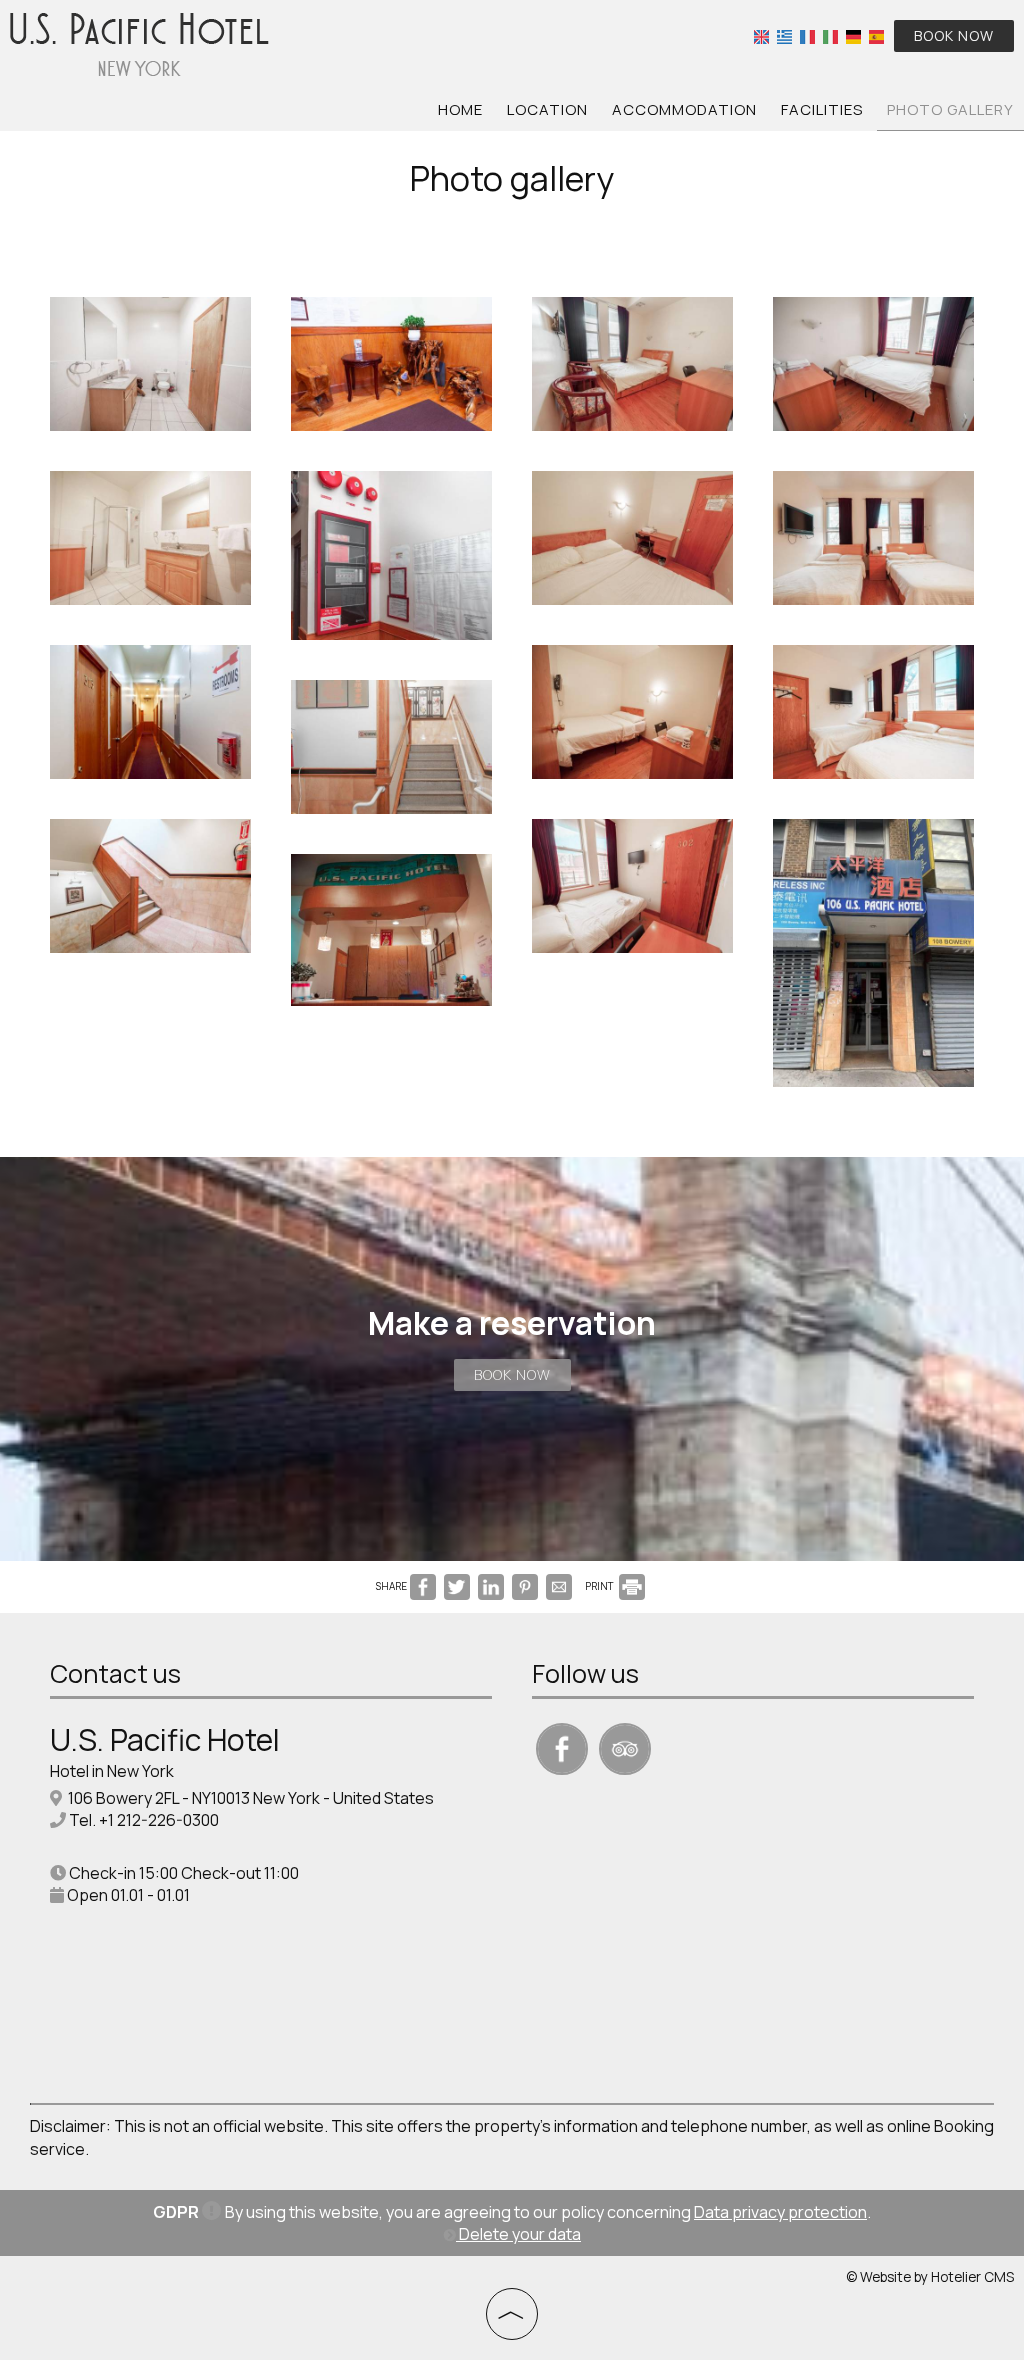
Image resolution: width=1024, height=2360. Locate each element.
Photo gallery (950, 109)
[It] (830, 34)
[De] (853, 34)
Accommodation (684, 109)
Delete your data (518, 2234)
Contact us (115, 1673)
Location (547, 109)
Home (460, 109)
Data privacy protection (780, 2212)
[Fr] (807, 34)
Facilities (822, 109)
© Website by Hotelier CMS (930, 2277)
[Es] (876, 34)
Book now (954, 35)
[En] (761, 34)
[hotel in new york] (140, 43)
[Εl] (784, 34)
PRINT (600, 1586)
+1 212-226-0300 (159, 1820)
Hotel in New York (112, 1771)
